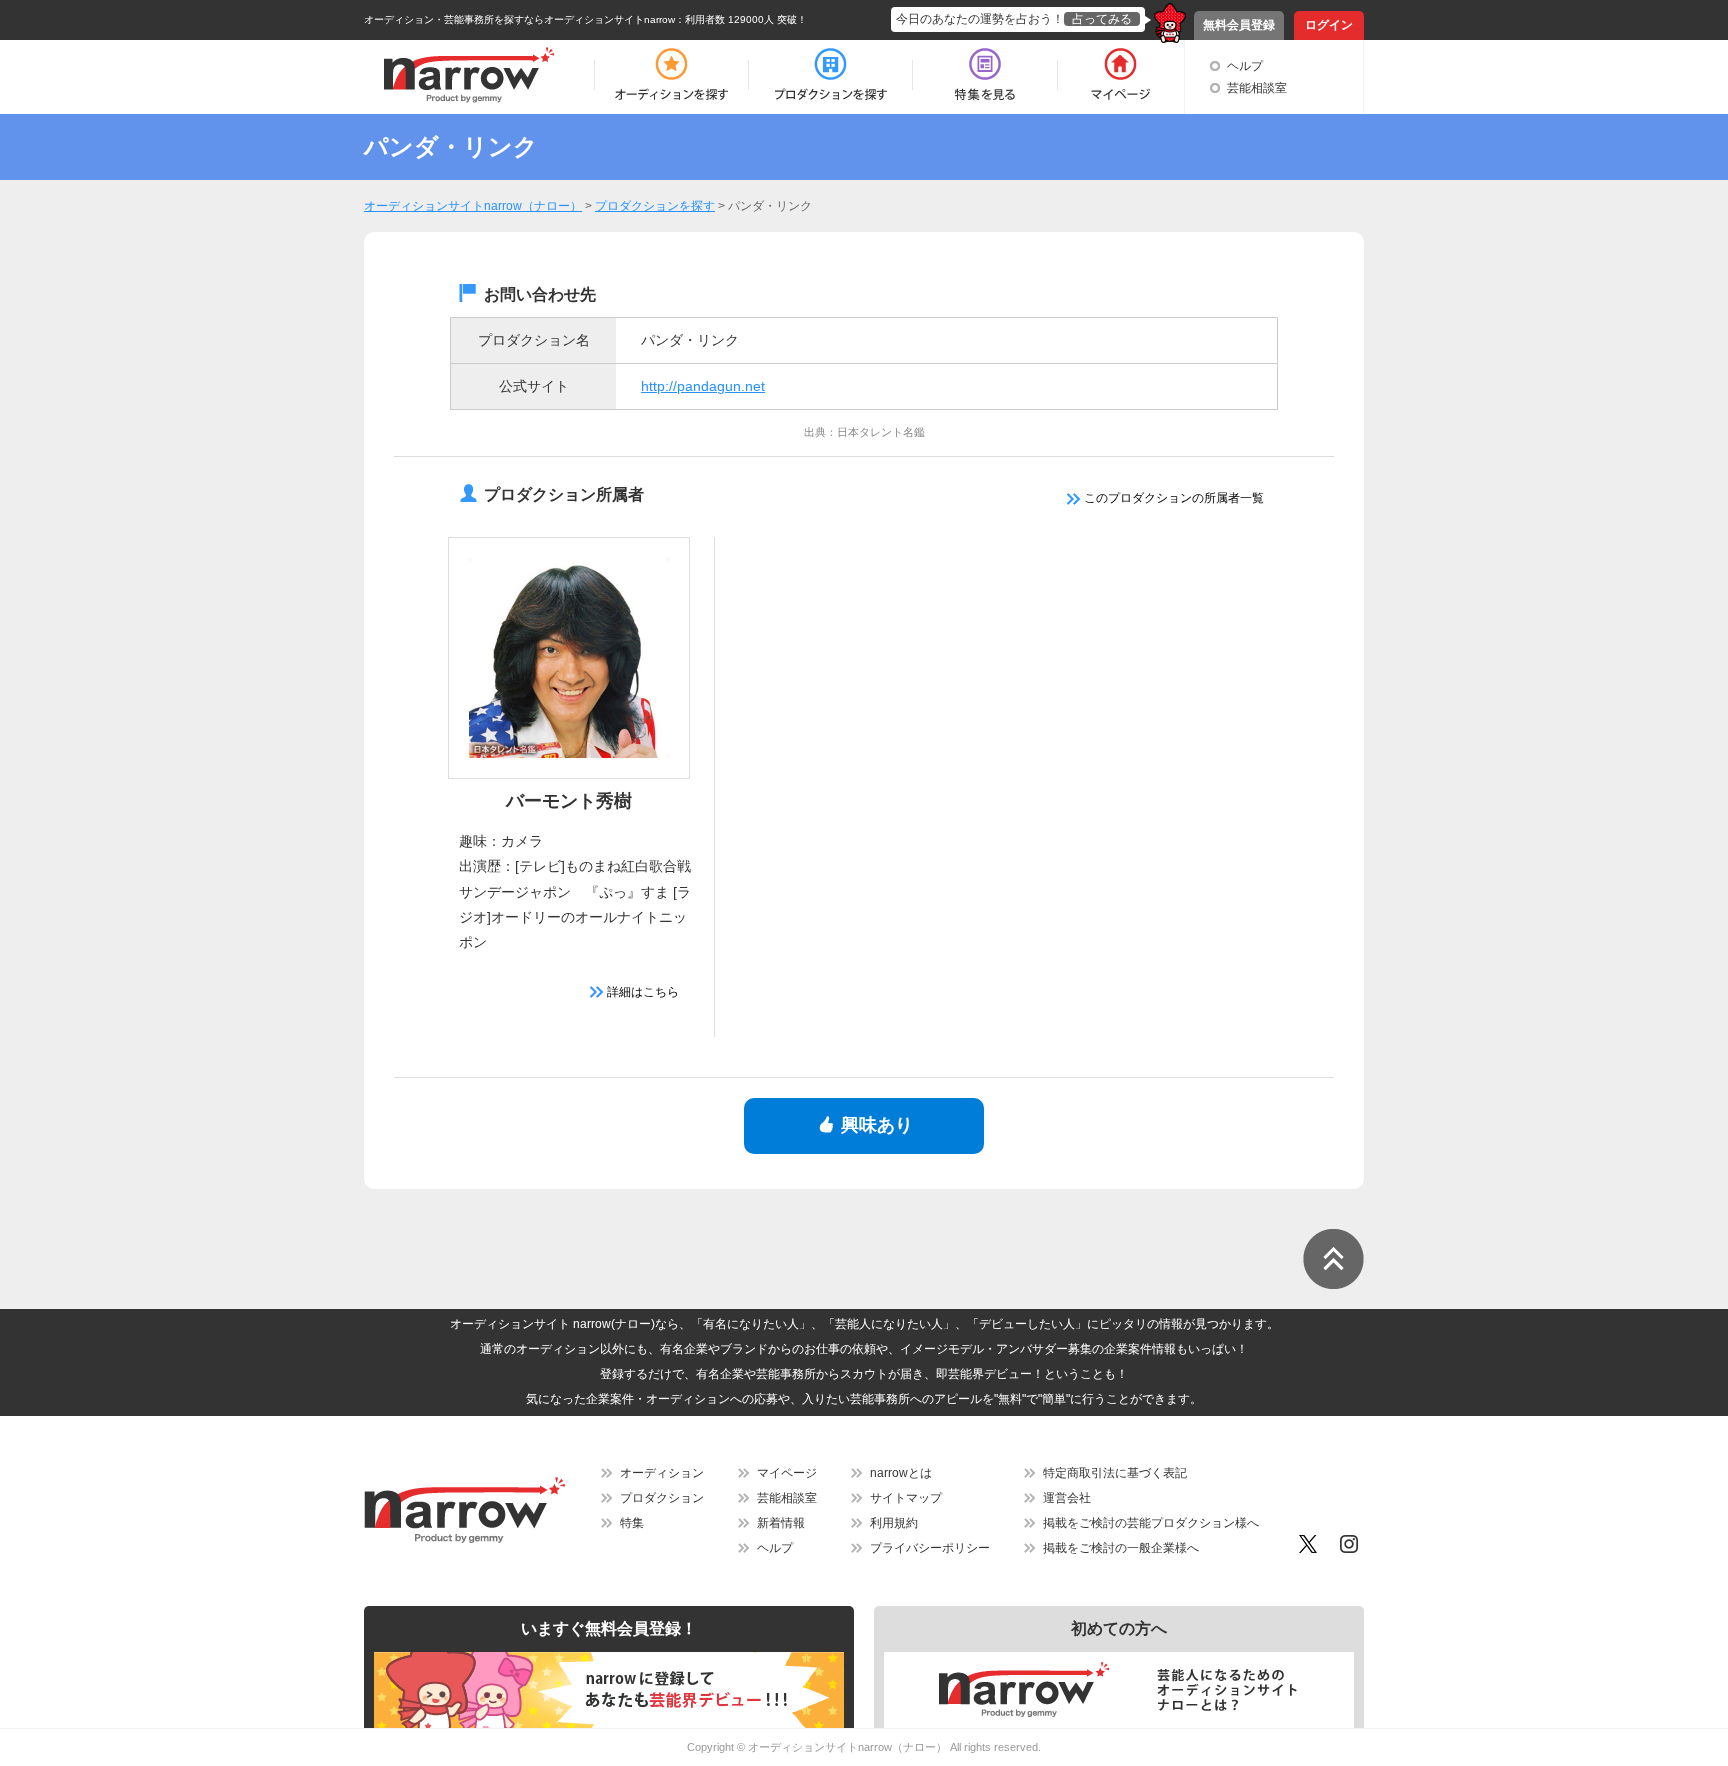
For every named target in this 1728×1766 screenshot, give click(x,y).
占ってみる (1102, 19)
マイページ (787, 1473)
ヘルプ (1245, 66)
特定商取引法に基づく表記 (1115, 1473)
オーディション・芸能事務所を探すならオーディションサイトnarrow (519, 19)
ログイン (1329, 25)
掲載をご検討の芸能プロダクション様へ (1151, 1523)
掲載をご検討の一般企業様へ (1121, 1548)
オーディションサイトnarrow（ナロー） (847, 1747)
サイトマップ (906, 1498)
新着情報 (781, 1523)
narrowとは (901, 1473)
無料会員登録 (1239, 25)
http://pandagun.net (703, 386)
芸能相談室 (1257, 88)
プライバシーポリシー (930, 1548)
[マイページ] (1119, 75)
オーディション (662, 1473)
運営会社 (1067, 1498)
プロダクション (662, 1498)
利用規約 (894, 1523)
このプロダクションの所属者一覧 (1172, 498)
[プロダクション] (830, 75)
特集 (632, 1523)
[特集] (985, 75)
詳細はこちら (641, 992)
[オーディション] (671, 75)
